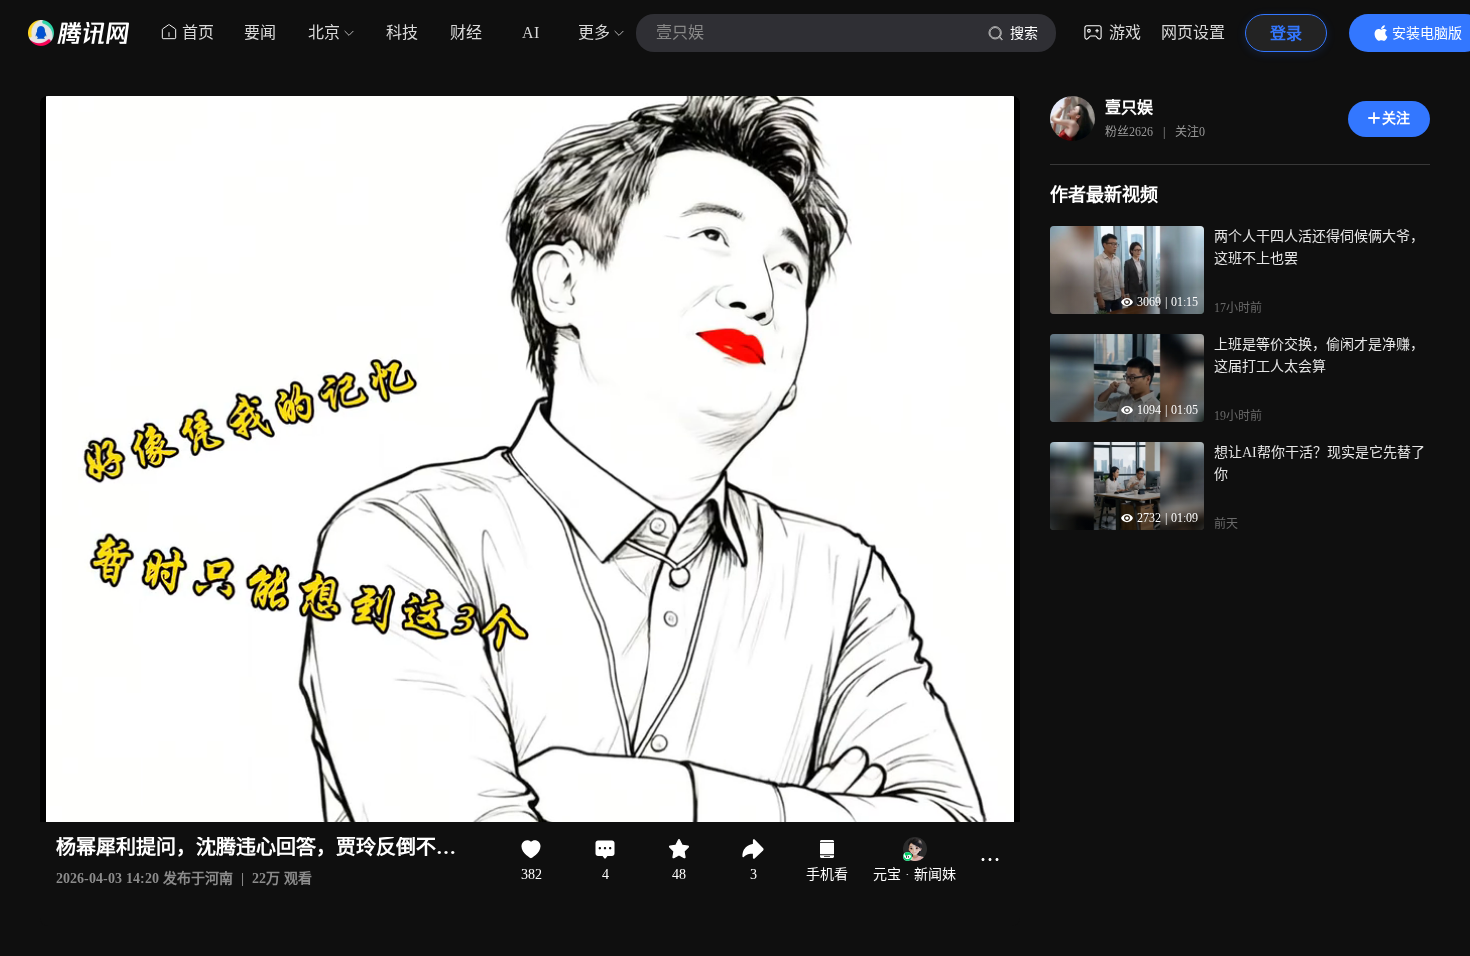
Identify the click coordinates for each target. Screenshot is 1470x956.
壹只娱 (1129, 107)
